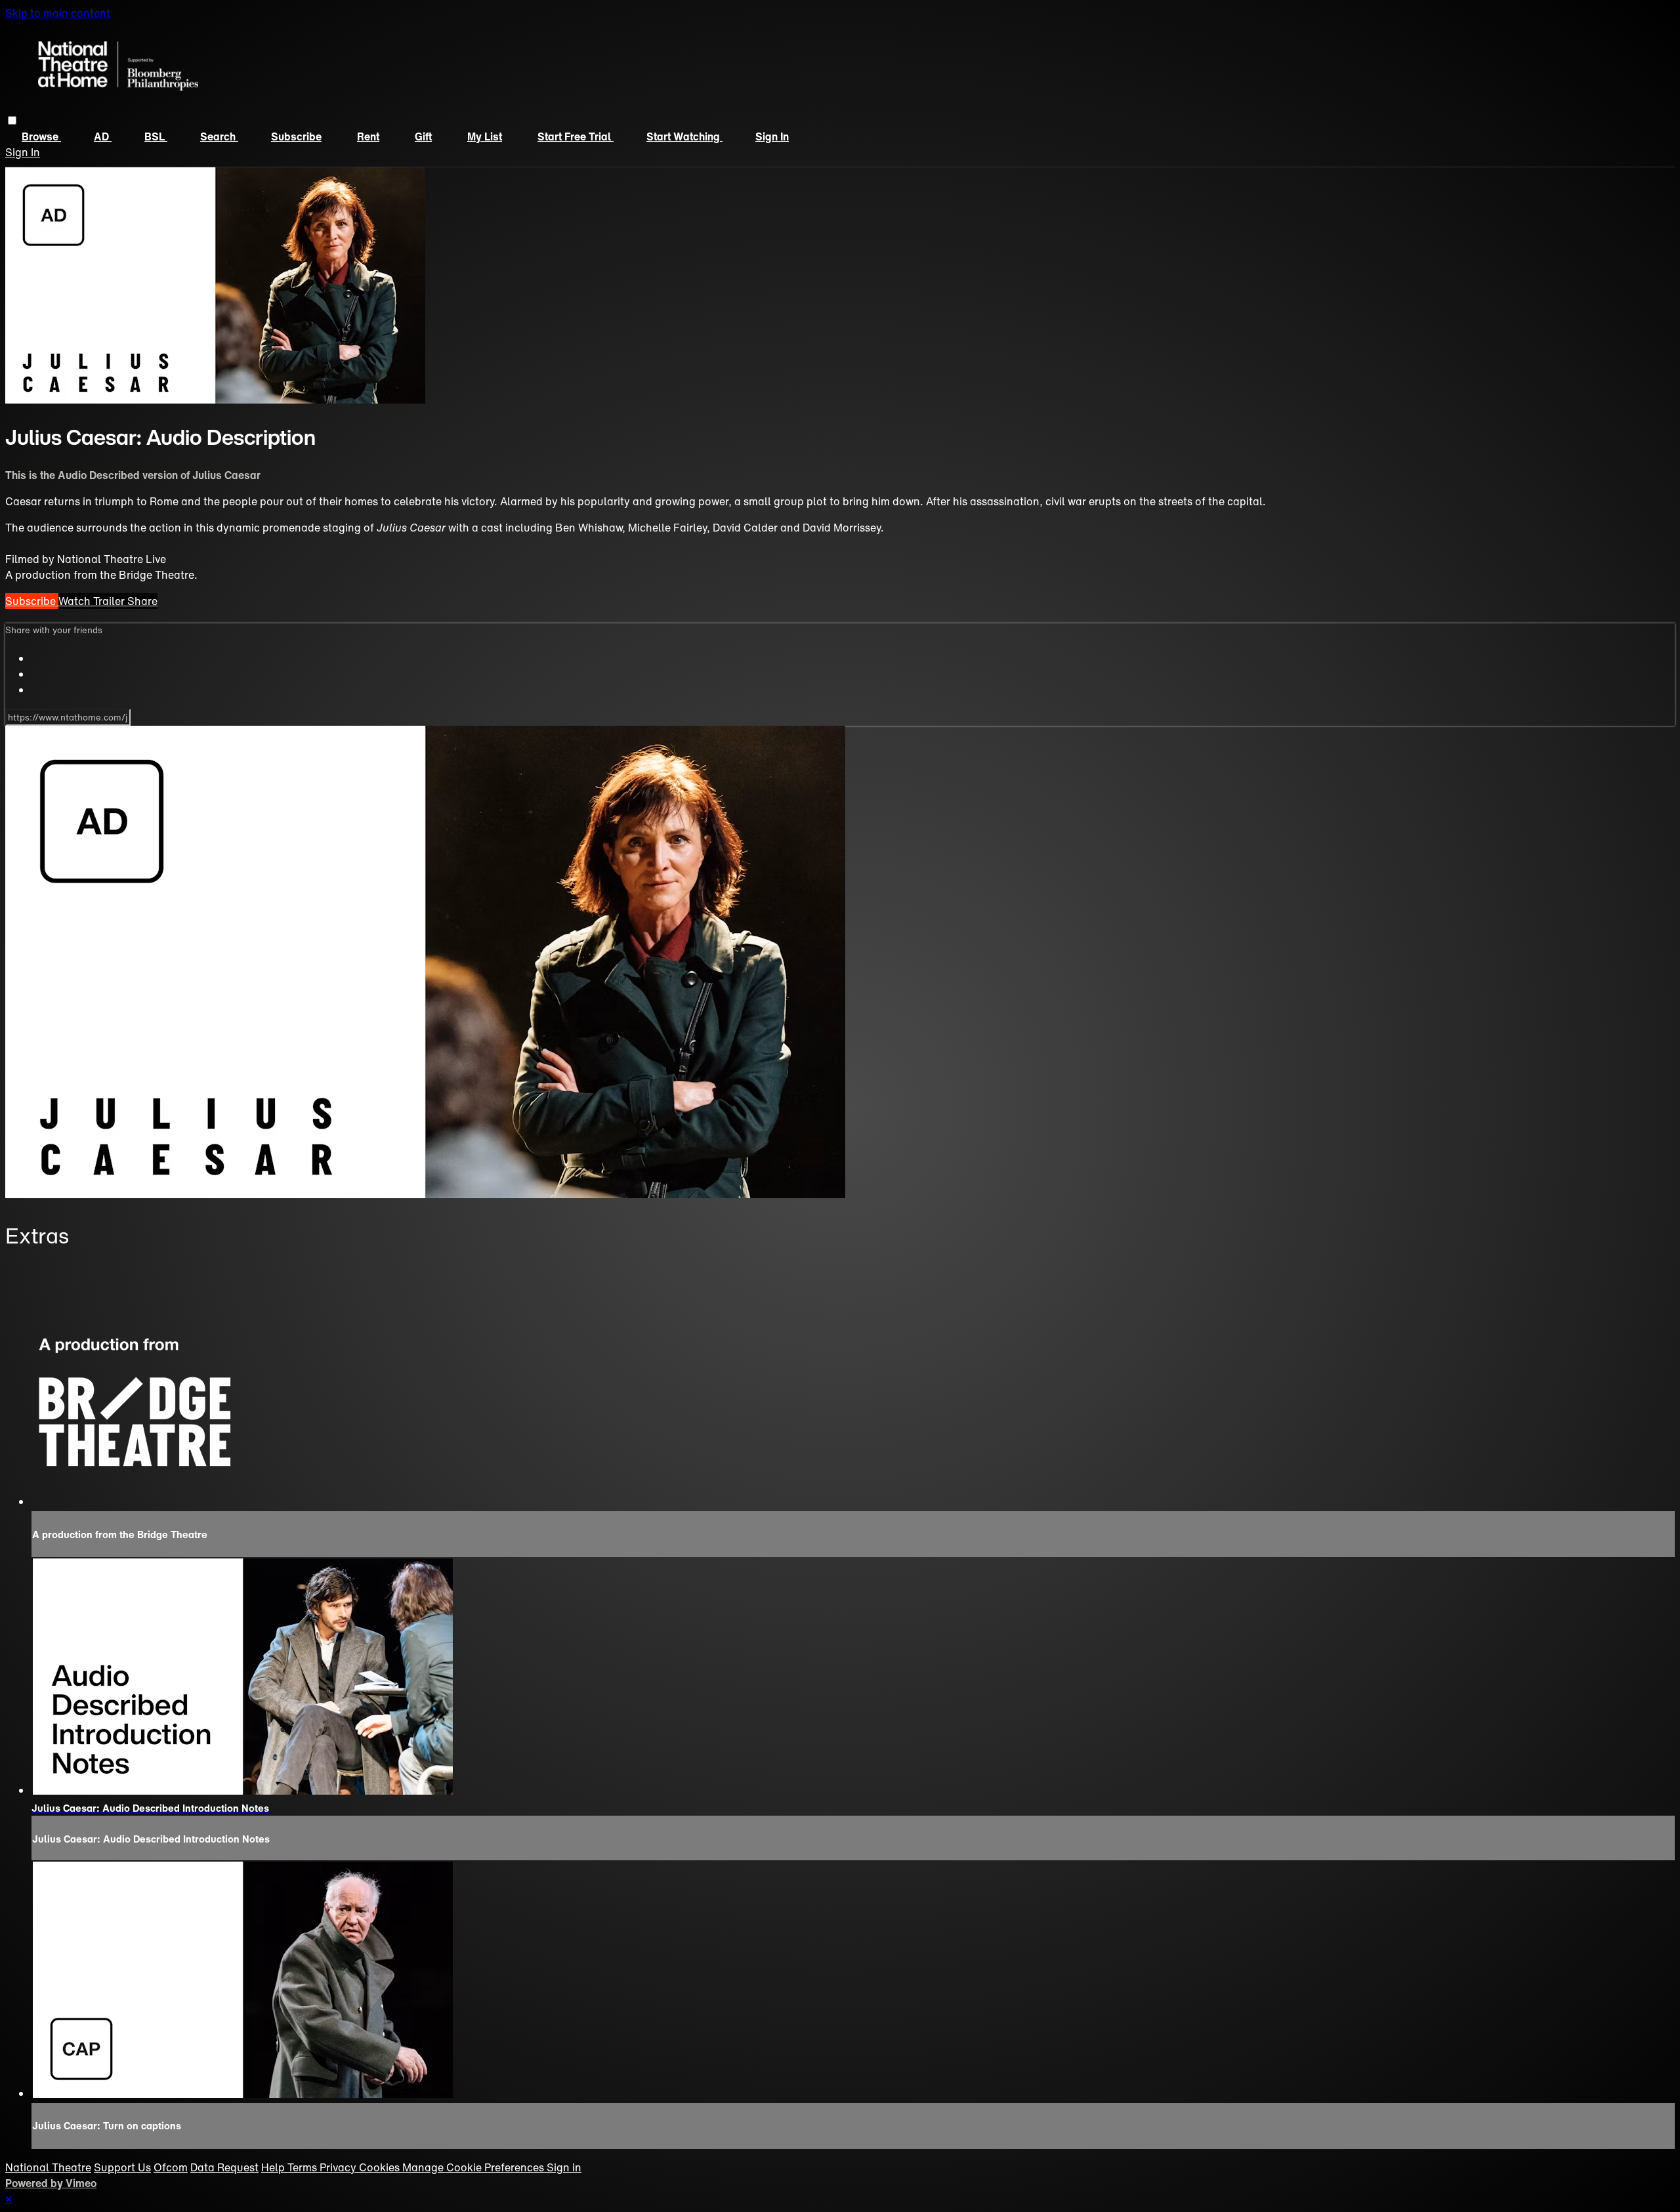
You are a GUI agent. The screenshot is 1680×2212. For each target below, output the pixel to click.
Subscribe (296, 136)
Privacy (339, 2167)
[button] (12, 120)
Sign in (772, 136)
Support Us (122, 2167)
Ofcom (171, 2167)
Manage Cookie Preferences (474, 2167)
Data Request (224, 2167)
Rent (368, 136)
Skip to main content (58, 13)
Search (219, 136)
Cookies (381, 2167)
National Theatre (48, 2167)
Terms (304, 2167)
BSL (156, 136)
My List (485, 136)
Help (274, 2167)
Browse (41, 136)
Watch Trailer (93, 601)
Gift (423, 136)
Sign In (23, 152)
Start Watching (684, 136)
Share (142, 601)
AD (103, 136)
